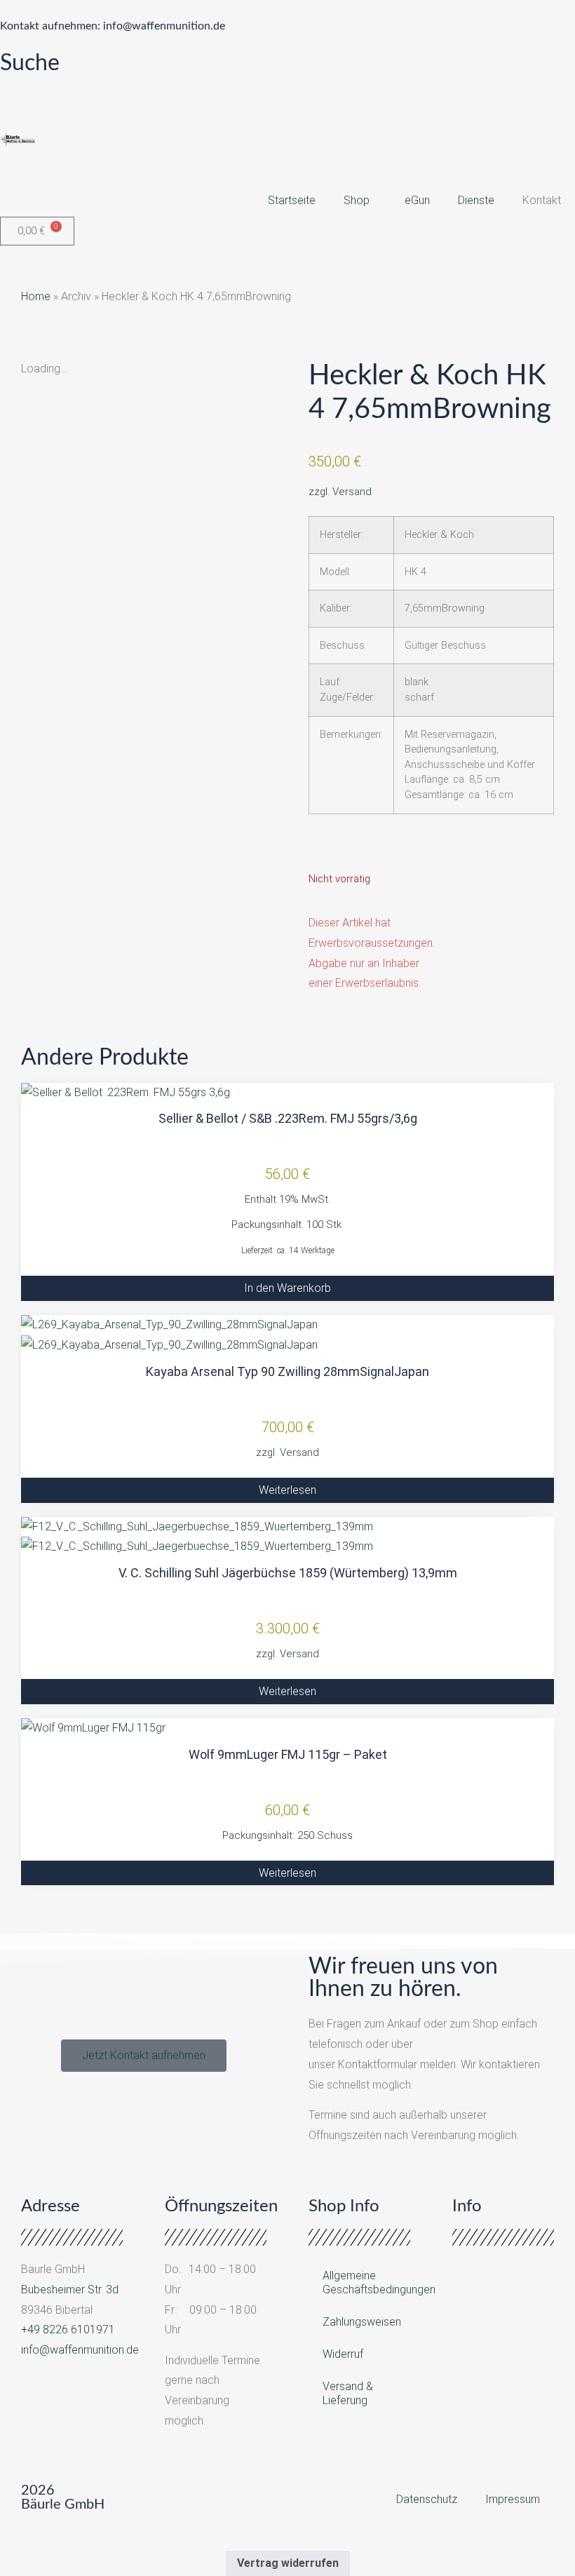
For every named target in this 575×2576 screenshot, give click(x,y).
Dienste (476, 200)
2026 (38, 2490)
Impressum (513, 2499)
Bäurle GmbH (63, 2504)
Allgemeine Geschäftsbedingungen (366, 2282)
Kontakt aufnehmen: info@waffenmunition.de (113, 26)
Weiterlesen (287, 1490)
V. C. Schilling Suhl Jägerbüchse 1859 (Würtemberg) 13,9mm (288, 1573)
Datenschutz (427, 2499)
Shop (357, 200)
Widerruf (343, 2354)
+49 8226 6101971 (68, 2329)
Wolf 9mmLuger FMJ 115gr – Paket (288, 1754)
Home (36, 296)
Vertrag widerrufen (288, 2563)
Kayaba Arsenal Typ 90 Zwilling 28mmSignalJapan (287, 1371)
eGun (417, 200)
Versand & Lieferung (348, 2393)
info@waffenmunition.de (80, 2350)
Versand (352, 492)
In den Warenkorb (287, 1288)
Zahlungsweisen (362, 2322)
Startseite (292, 200)
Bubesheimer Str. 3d (70, 2290)
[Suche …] (11, 88)
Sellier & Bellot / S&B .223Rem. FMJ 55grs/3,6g (288, 1118)
